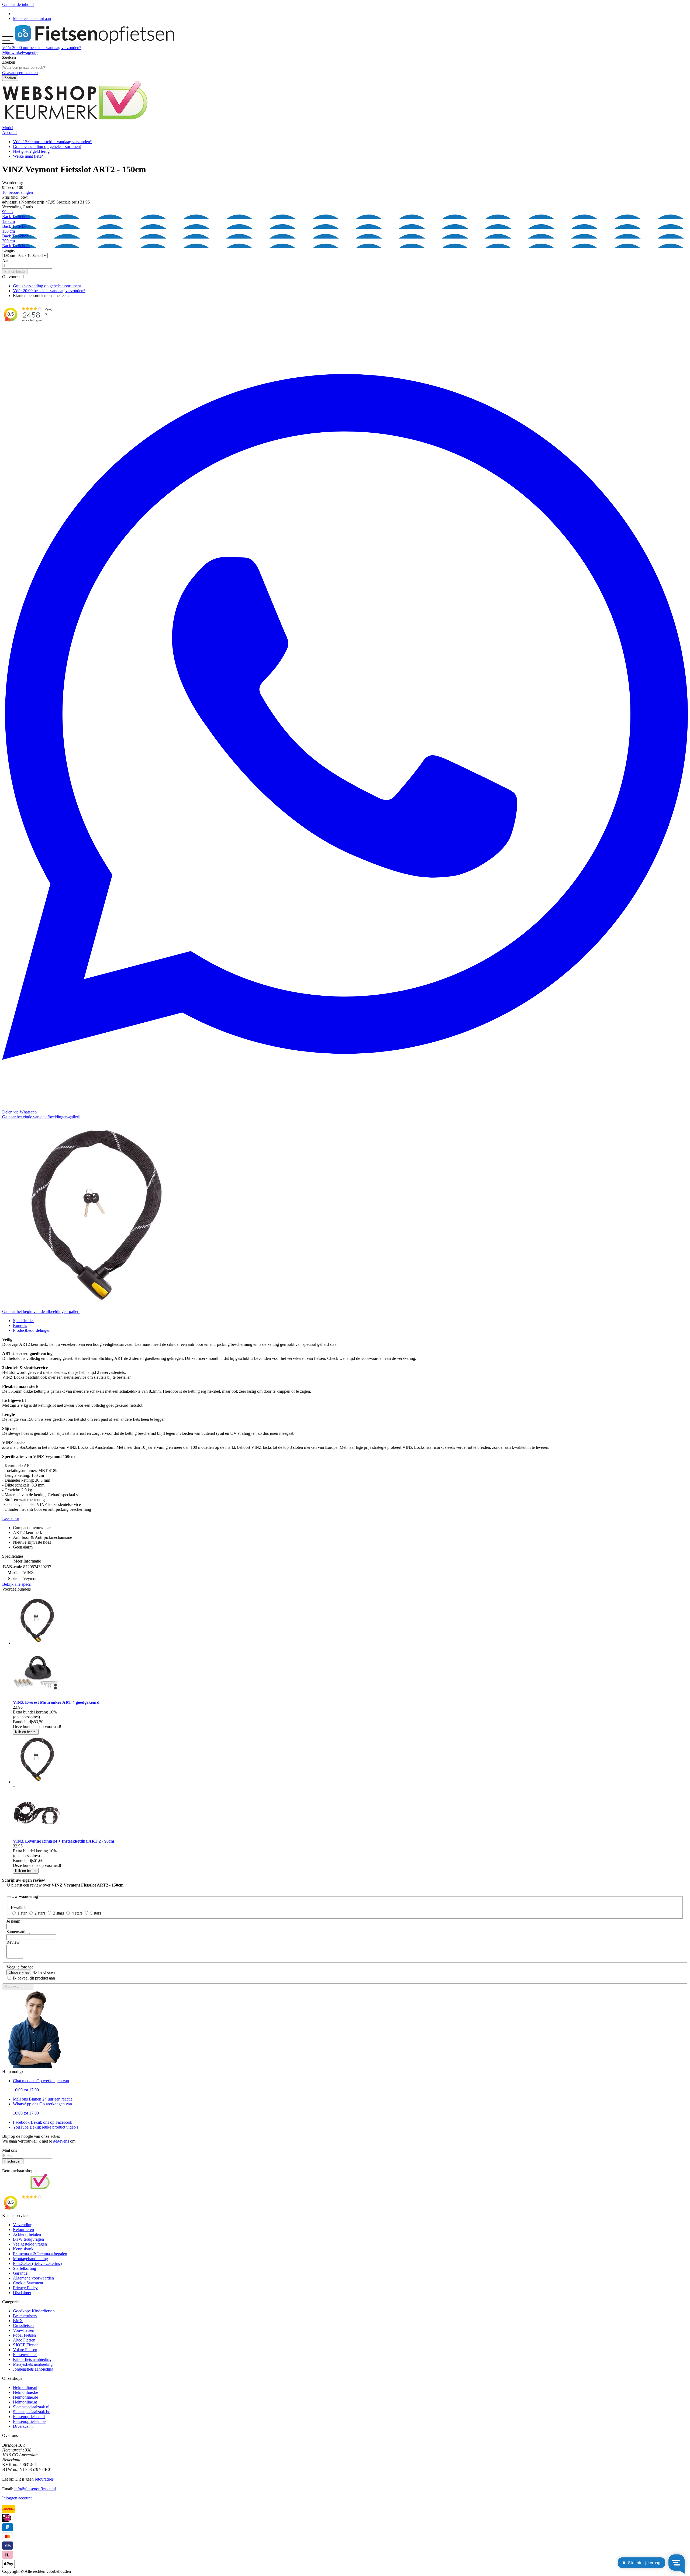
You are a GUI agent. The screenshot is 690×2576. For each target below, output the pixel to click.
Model (8, 128)
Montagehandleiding (30, 2259)
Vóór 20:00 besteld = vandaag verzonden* (49, 291)
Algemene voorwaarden (33, 2278)
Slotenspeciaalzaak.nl (31, 2407)
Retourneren (23, 2230)
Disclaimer (22, 2293)
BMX (18, 2321)
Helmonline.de (25, 2397)
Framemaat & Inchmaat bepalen (40, 2254)
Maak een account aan (32, 18)
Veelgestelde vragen (30, 2244)
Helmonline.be (25, 2392)
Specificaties (24, 1321)
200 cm (16, 243)
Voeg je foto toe (20, 1967)
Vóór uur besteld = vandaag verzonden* (42, 48)
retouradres (44, 2479)
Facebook (43, 2122)
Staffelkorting (25, 2268)
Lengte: (9, 251)
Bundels (20, 1325)
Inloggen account (17, 2498)
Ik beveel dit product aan (34, 1978)
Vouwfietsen (24, 2330)
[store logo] (94, 43)
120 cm (16, 224)
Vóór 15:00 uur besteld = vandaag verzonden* (53, 142)
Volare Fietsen (25, 2350)
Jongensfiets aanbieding (33, 2369)
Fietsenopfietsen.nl (29, 2417)
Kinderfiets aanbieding (32, 2359)
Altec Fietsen (24, 2340)
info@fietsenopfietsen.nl (35, 2489)
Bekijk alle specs (16, 1584)
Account (9, 132)
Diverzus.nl (23, 2426)
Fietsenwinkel (25, 2355)
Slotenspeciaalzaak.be (32, 2412)
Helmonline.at (25, 2402)
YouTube (46, 2127)
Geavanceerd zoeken (20, 73)
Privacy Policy (25, 2288)
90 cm (16, 214)
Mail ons (43, 2099)
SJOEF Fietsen (26, 2345)
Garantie (20, 2273)
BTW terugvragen (28, 2239)
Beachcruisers (25, 2316)
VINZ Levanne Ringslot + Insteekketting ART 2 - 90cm (63, 1841)
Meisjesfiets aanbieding (33, 2364)
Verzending (23, 2225)
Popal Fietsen (24, 2335)
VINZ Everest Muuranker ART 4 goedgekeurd (56, 1702)
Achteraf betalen (27, 2234)
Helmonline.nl (25, 2387)
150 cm (16, 234)
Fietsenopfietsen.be (29, 2421)
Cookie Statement (28, 2283)
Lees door (11, 1518)
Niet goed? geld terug (31, 151)
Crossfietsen (23, 2325)
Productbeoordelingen (32, 1330)
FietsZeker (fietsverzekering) (37, 2263)
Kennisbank (23, 2249)
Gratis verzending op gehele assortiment (47, 146)
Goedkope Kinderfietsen (34, 2311)
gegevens (61, 2141)
